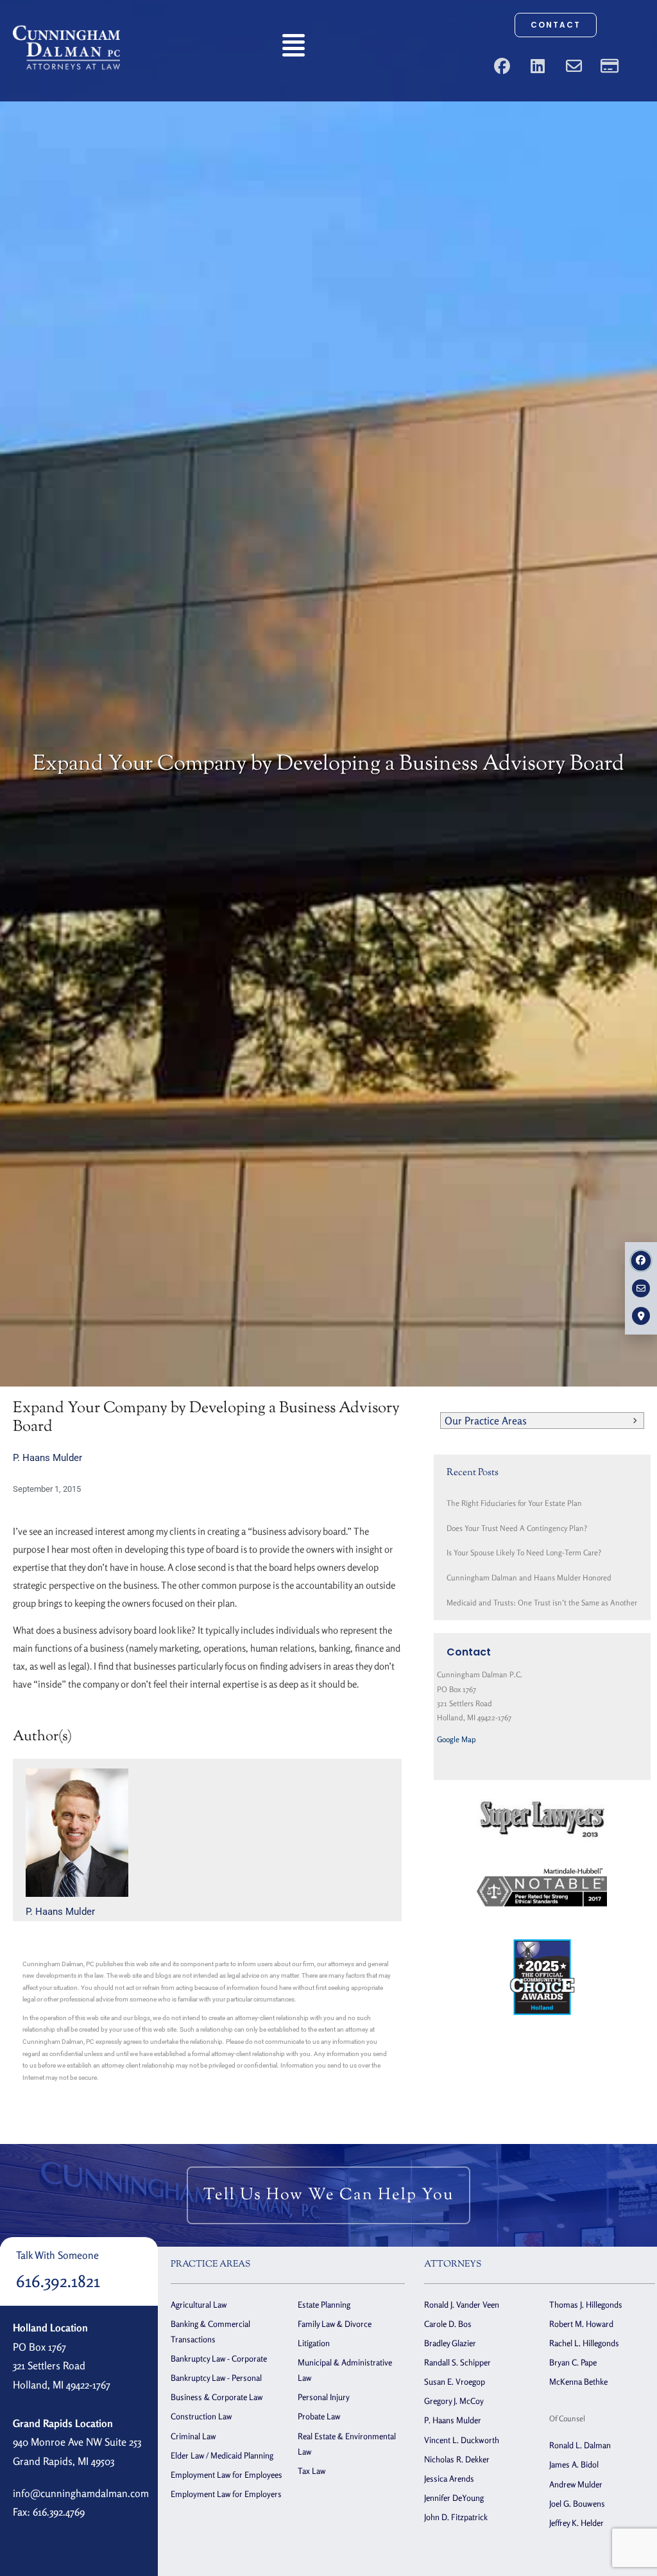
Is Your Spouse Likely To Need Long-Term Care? (524, 1552)
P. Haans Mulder (47, 1458)
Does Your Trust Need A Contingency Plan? (517, 1528)
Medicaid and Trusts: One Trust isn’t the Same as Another (542, 1603)
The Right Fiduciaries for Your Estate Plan (514, 1503)
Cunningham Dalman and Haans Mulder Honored (529, 1578)
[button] (294, 48)
